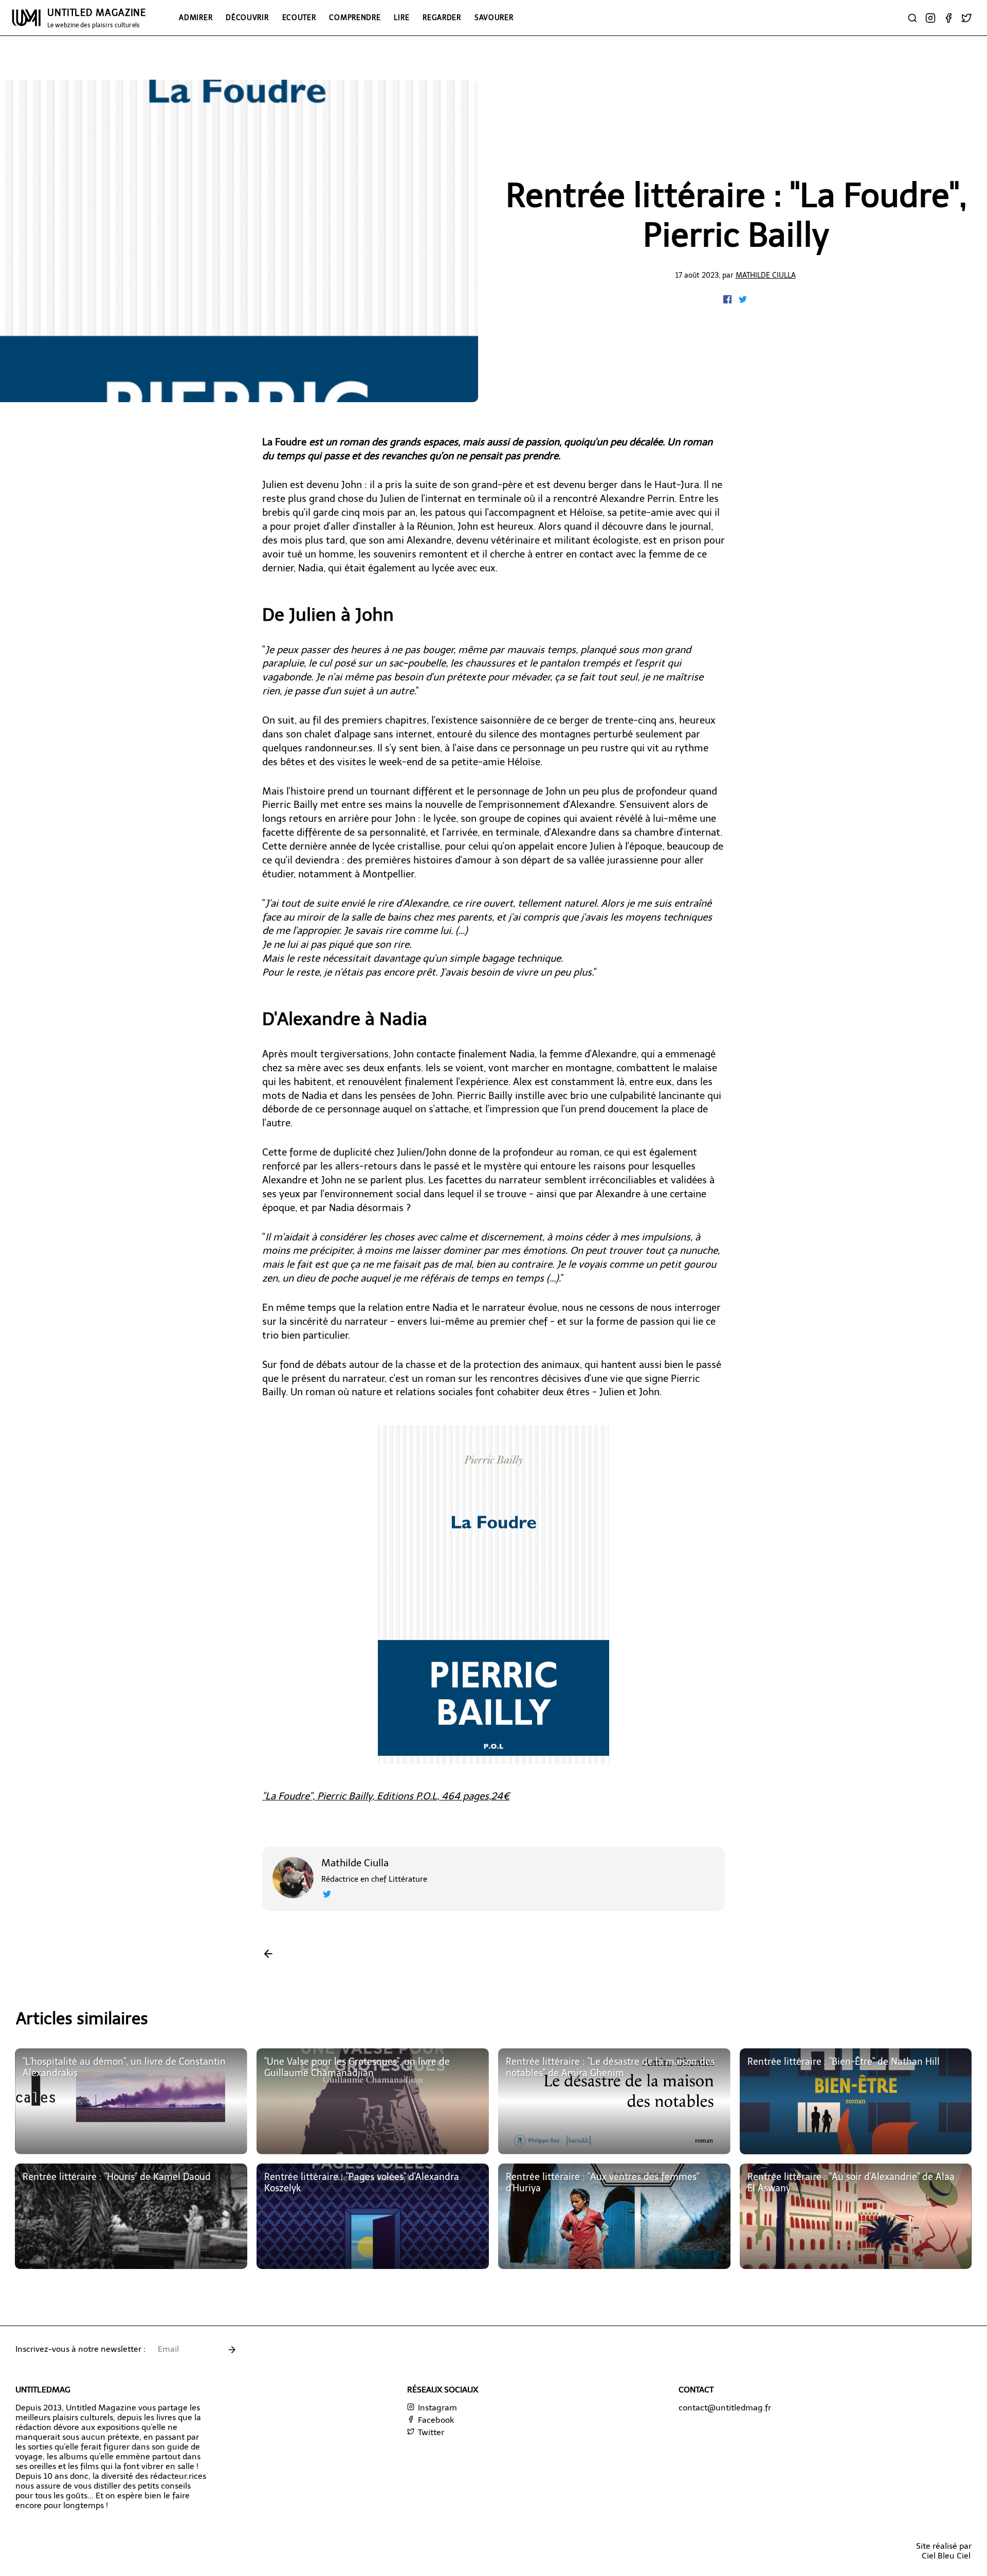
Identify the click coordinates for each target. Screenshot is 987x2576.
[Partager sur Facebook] (728, 301)
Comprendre (355, 17)
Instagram (436, 2408)
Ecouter (299, 17)
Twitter (430, 2432)
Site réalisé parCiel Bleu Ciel (944, 2551)
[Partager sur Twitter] (743, 301)
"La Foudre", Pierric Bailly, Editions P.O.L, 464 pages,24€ (386, 1796)
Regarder (442, 17)
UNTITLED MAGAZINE (97, 18)
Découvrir (247, 17)
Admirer (196, 17)
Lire (401, 17)
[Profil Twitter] (327, 1895)
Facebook (435, 2420)
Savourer (494, 17)
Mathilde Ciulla (766, 275)
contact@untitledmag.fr (725, 2408)
